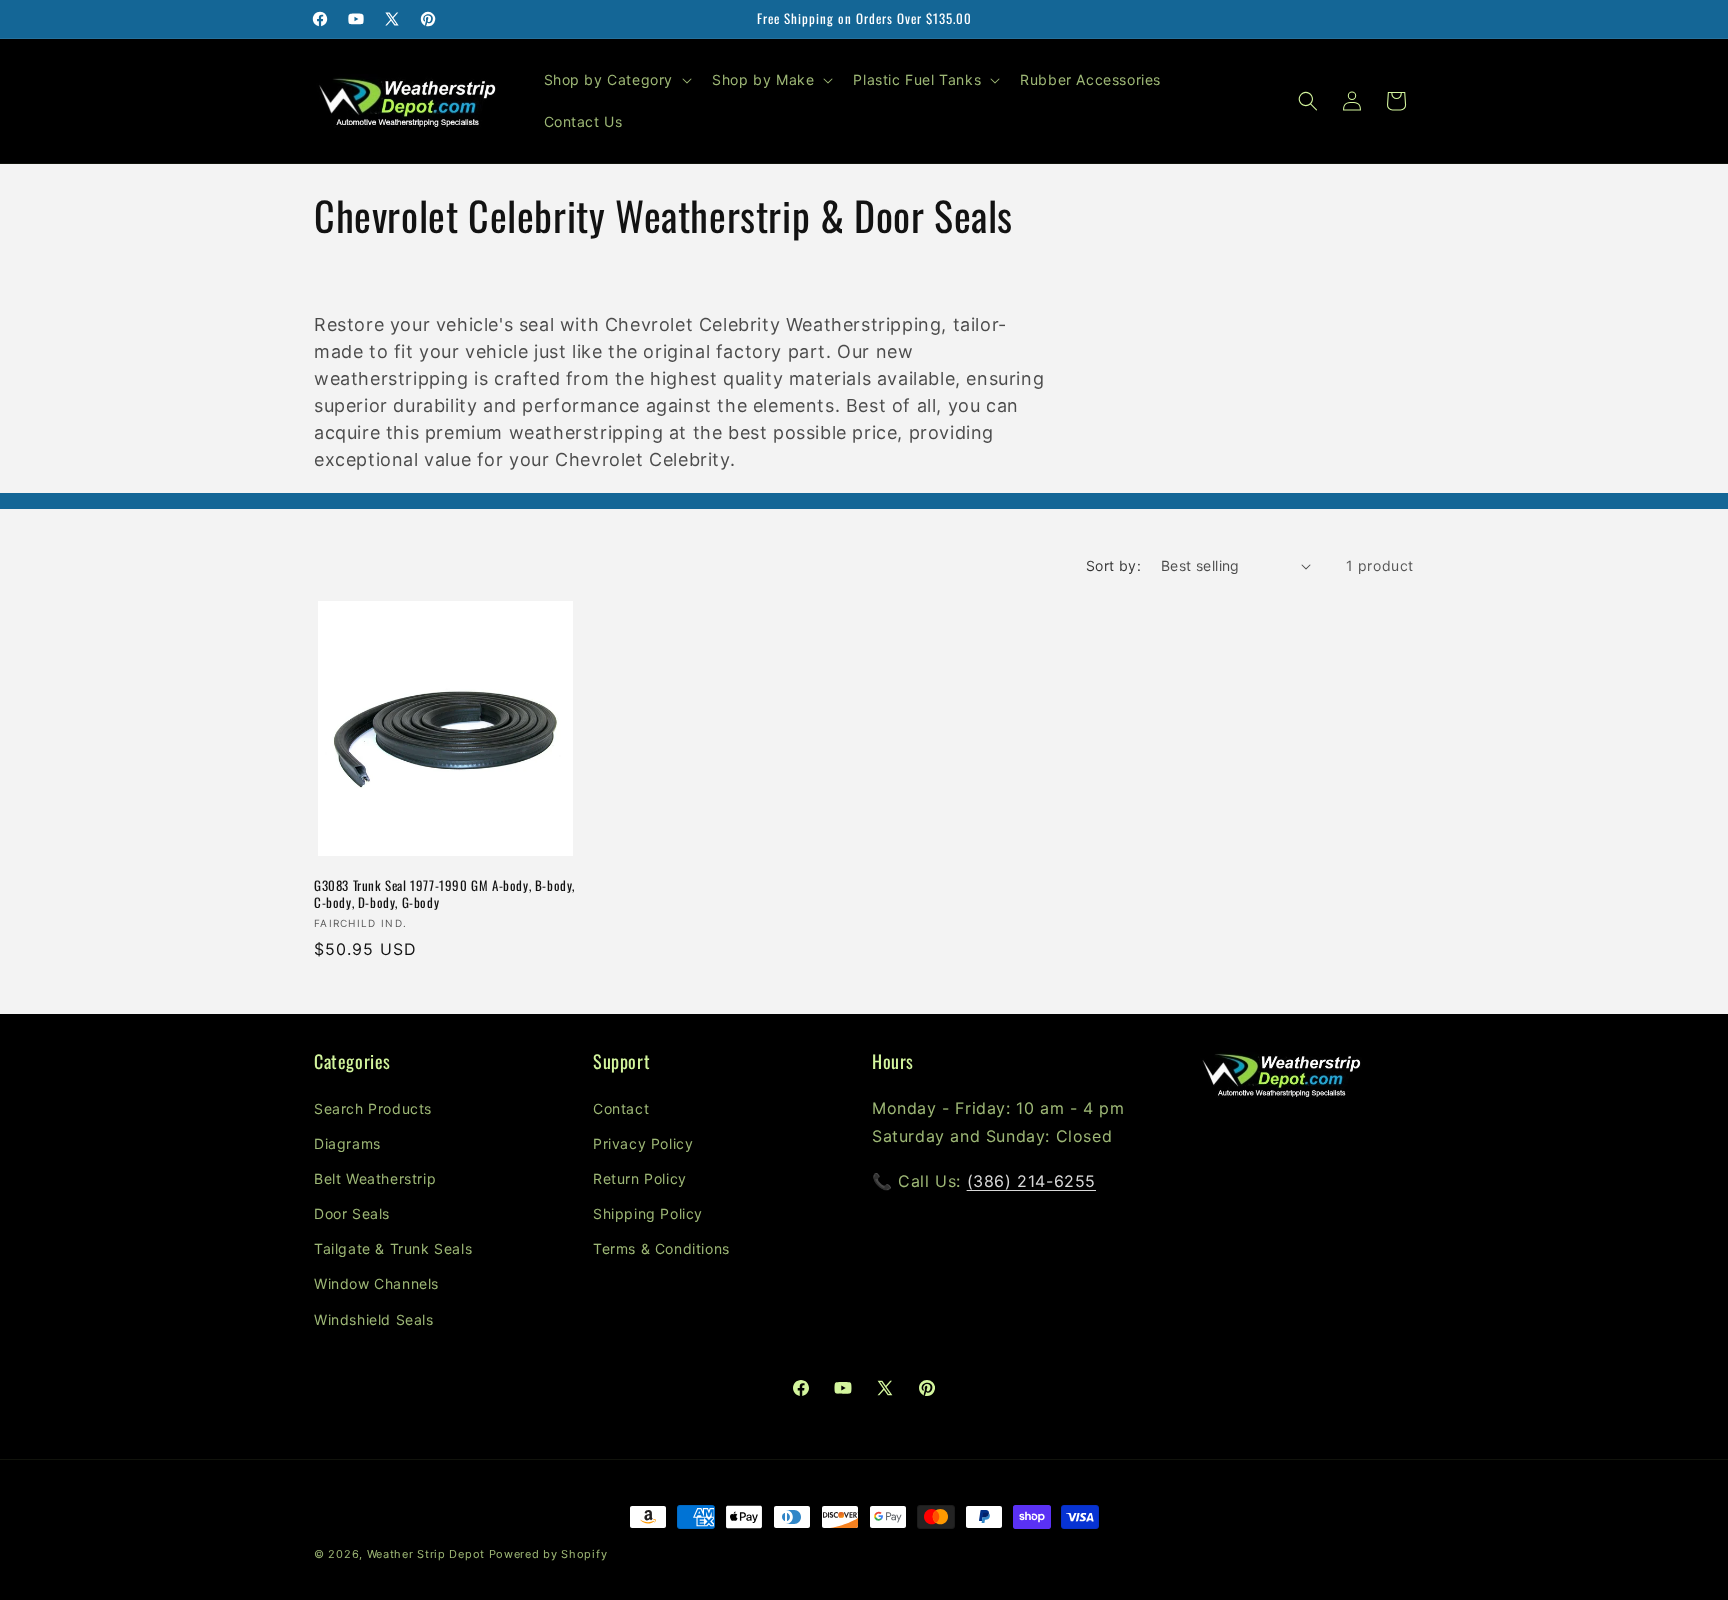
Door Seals (352, 1213)
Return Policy (640, 1178)
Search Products (373, 1108)
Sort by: (1113, 565)
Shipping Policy (648, 1213)
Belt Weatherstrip (375, 1178)
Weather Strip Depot (426, 1554)
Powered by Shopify (548, 1554)
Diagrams (347, 1143)
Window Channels (376, 1283)
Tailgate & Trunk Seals (393, 1248)
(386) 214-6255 (1031, 1181)
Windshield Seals (374, 1319)
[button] (616, 80)
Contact (621, 1108)
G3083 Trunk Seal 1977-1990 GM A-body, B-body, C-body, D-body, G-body (444, 894)
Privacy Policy (643, 1143)
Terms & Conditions (661, 1248)
